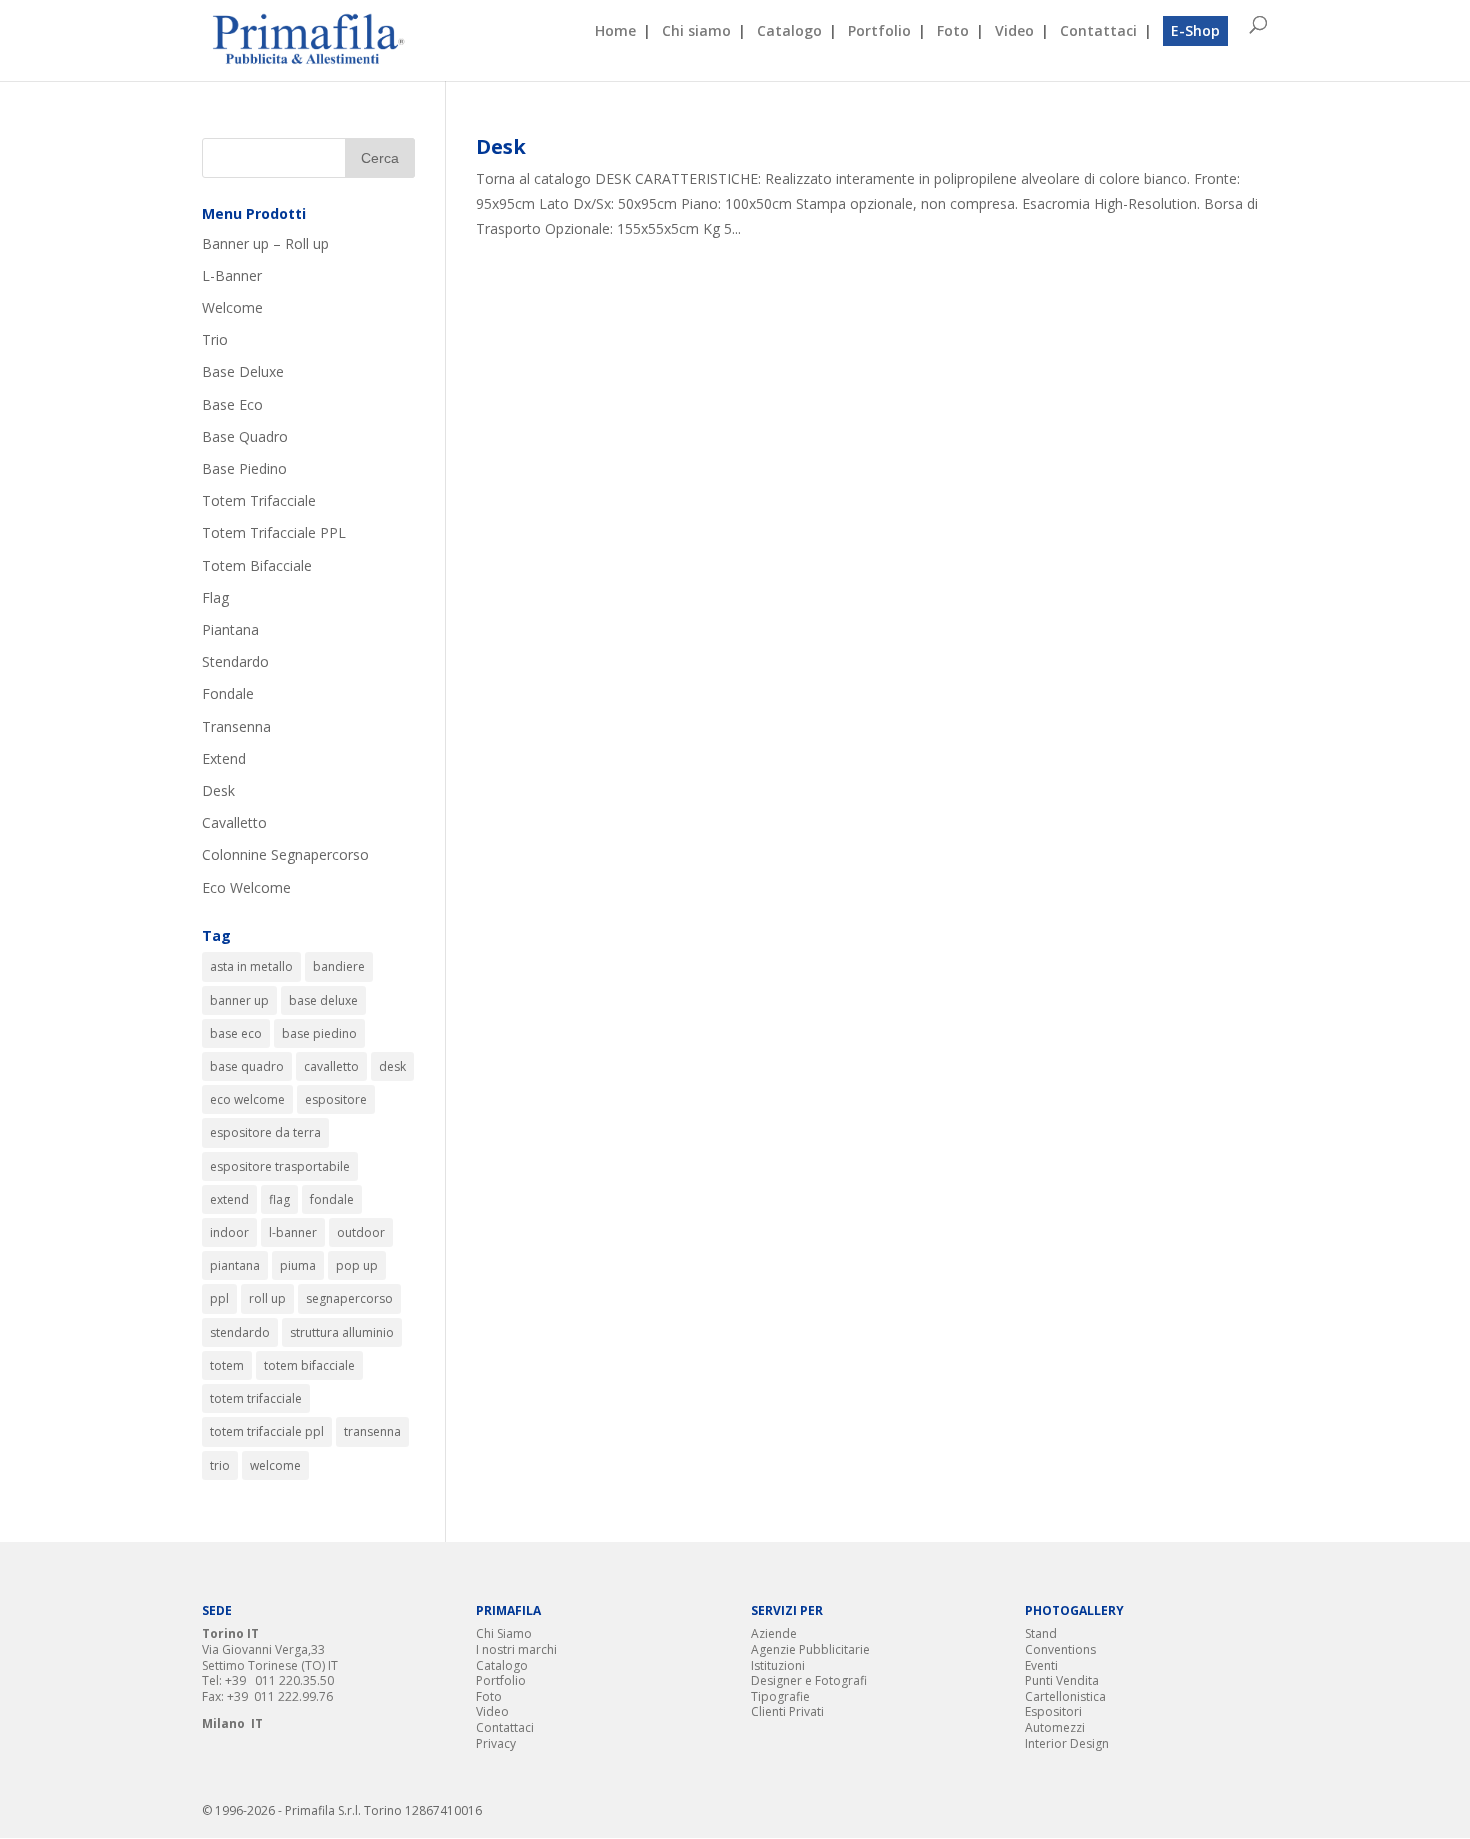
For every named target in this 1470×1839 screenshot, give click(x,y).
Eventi (1041, 1665)
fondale (332, 1199)
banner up (239, 1000)
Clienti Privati (787, 1711)
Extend (224, 758)
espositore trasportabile (280, 1166)
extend (229, 1199)
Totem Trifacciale (259, 500)
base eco (236, 1033)
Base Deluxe (243, 371)
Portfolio (879, 32)
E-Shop (1195, 30)
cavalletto (331, 1066)
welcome (275, 1465)
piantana (235, 1265)
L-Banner (232, 275)
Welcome (232, 307)
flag (279, 1199)
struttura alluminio (342, 1332)
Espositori (1053, 1711)
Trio (215, 339)
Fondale (228, 693)
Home (615, 32)
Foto (953, 32)
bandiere (339, 966)
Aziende (774, 1633)
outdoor (361, 1232)
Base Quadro (245, 436)
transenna (372, 1431)
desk (392, 1066)
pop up (357, 1265)
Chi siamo (696, 32)
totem (227, 1365)
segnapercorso (349, 1298)
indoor (229, 1232)
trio (220, 1465)
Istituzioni (778, 1665)
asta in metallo (251, 966)
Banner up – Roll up (265, 243)
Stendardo (235, 661)
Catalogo (789, 32)
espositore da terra (265, 1132)
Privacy (496, 1743)
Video (1014, 32)
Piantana (230, 629)
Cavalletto (234, 822)
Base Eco (232, 404)
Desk (501, 146)
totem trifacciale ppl (267, 1431)
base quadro (247, 1066)
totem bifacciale (309, 1365)
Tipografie (780, 1696)
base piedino (319, 1033)
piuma (298, 1265)
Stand (1041, 1633)
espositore (336, 1099)
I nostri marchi (516, 1649)
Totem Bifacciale (257, 565)
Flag (215, 597)
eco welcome (247, 1099)
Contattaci (1098, 32)
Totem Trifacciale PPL (274, 532)
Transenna (236, 726)
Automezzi (1055, 1727)
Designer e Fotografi (809, 1680)
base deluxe (323, 1000)
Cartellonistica (1065, 1696)
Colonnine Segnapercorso (285, 854)
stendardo (240, 1332)
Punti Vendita (1062, 1680)
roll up (267, 1298)
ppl (219, 1298)
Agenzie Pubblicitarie (810, 1649)
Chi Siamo (504, 1633)
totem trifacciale (256, 1398)
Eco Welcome (246, 887)
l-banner (293, 1232)
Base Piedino (244, 468)
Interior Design (1067, 1743)
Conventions (1060, 1649)
